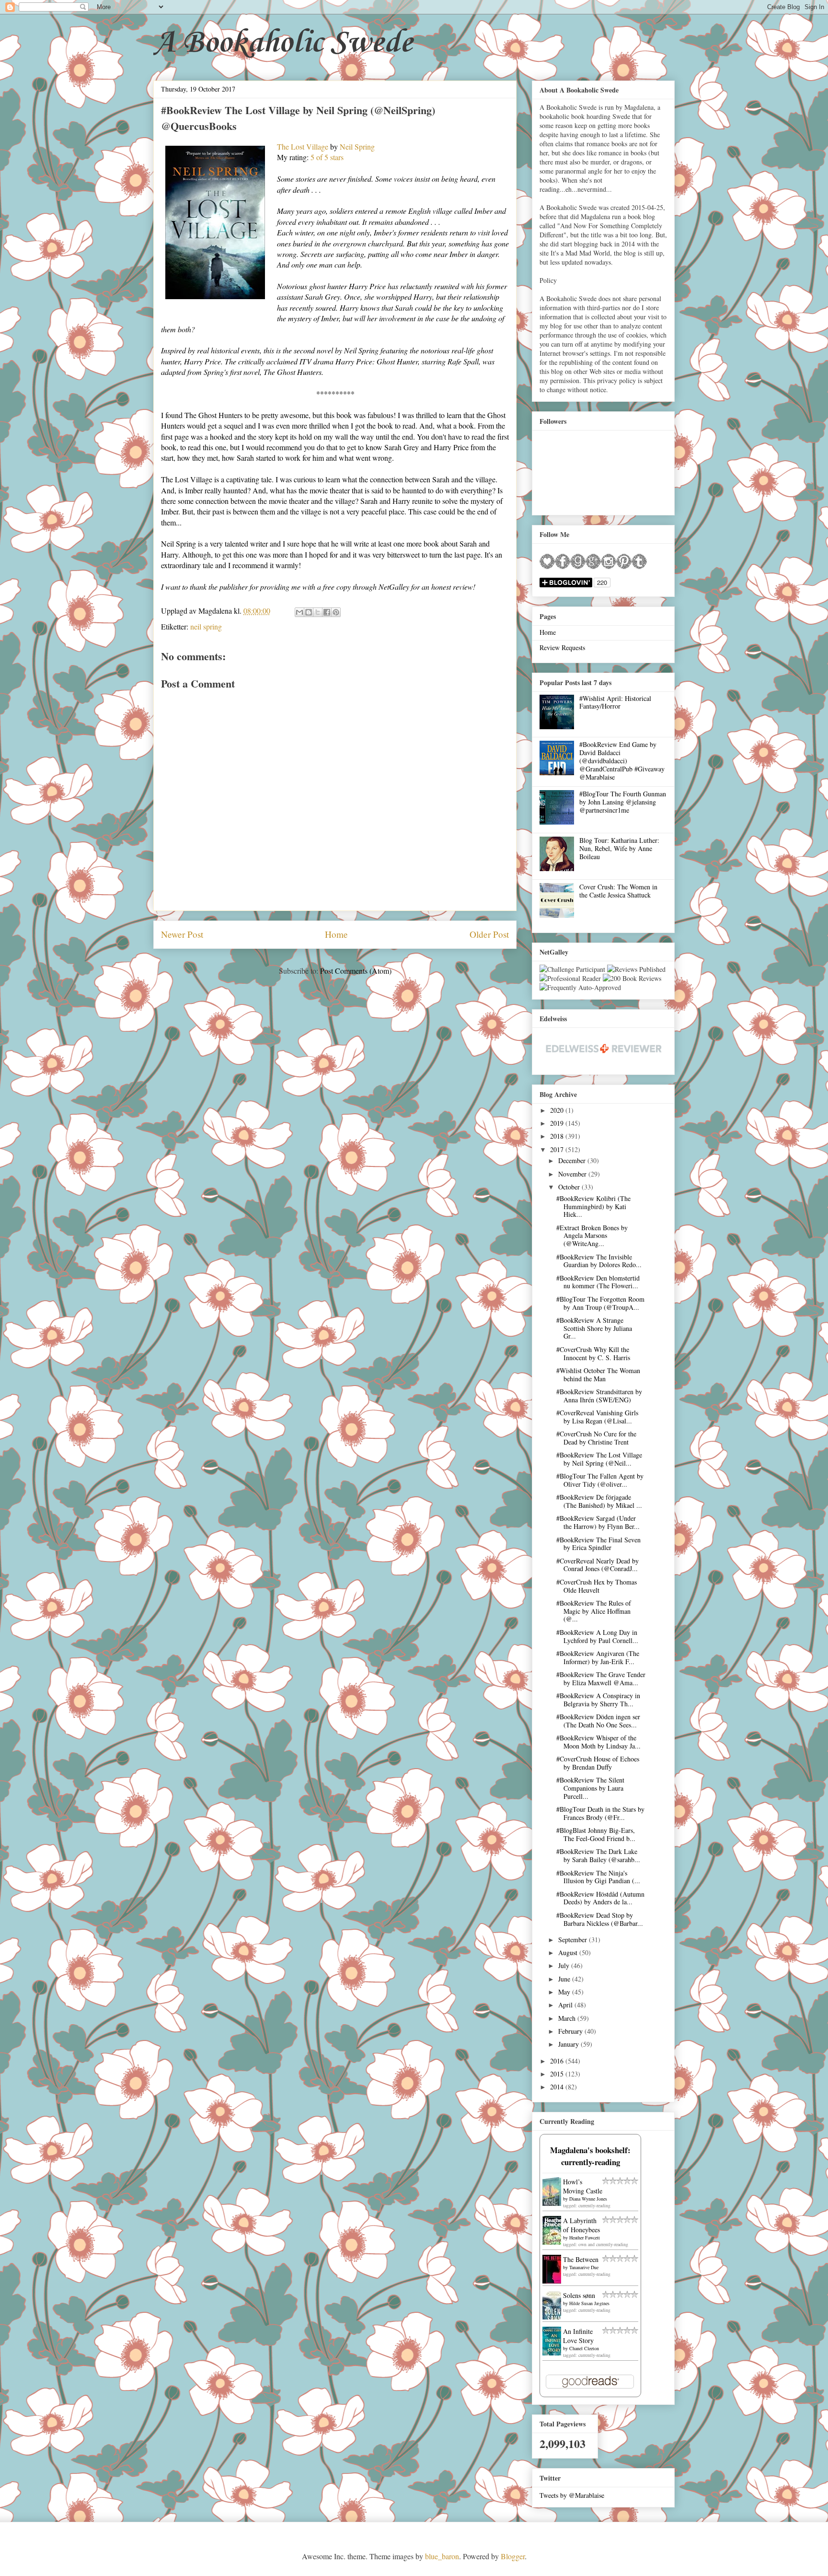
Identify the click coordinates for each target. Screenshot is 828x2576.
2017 (558, 1149)
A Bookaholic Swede (283, 43)
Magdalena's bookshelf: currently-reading (590, 2156)
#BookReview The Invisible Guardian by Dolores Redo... (599, 1261)
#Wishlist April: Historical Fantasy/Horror (615, 702)
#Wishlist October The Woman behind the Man (598, 1375)
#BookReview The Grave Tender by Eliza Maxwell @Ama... (601, 1678)
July (565, 1965)
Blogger (513, 2556)
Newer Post (182, 934)
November (573, 1174)
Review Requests (562, 647)
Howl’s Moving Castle (583, 2186)
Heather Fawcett (585, 2238)
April (566, 2005)
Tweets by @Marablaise (572, 2495)
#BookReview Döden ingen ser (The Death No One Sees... (598, 1721)
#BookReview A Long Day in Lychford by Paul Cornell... (597, 1636)
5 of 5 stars (327, 157)
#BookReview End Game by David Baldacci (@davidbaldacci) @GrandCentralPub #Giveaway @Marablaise (622, 760)
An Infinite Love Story (578, 2336)
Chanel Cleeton (584, 2348)
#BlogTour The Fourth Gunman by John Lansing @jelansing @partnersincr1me (623, 802)
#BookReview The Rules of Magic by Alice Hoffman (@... (594, 1611)
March (568, 2018)
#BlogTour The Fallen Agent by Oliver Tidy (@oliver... (600, 1480)
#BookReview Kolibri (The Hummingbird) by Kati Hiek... (593, 1206)
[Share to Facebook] (327, 612)
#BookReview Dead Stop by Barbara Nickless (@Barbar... (600, 1919)
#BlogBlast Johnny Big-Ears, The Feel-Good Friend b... (596, 1834)
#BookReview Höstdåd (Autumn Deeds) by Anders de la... (600, 1898)
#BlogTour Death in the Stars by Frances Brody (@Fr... (600, 1813)
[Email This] (299, 612)
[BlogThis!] (309, 612)
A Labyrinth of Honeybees (581, 2225)
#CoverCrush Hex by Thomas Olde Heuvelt (597, 1586)
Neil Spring (357, 146)
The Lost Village (303, 146)
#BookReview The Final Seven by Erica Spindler (598, 1544)
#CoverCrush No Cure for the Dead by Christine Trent (596, 1438)
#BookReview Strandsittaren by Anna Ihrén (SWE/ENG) (599, 1396)
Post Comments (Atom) (356, 971)
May (565, 1992)
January (569, 2044)
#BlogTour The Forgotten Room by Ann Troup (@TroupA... (600, 1303)
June (565, 1979)
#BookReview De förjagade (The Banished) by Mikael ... (599, 1501)
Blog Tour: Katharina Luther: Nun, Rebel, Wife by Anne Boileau (619, 848)
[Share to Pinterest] (336, 612)
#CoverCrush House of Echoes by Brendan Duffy (598, 1763)
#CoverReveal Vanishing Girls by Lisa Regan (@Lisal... (597, 1417)
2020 (558, 1110)
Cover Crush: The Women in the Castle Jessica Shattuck (618, 891)
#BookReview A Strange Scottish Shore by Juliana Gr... (594, 1328)
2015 (558, 2074)
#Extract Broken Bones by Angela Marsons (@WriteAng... (592, 1236)
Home (336, 934)
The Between (581, 2259)
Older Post (489, 934)
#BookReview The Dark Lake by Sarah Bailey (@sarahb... (598, 1855)
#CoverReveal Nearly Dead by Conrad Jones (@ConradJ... (598, 1565)
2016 (558, 2061)
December (573, 1160)
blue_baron (442, 2556)
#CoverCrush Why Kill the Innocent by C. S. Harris (593, 1353)
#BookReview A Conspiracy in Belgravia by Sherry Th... (598, 1700)
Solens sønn (579, 2295)
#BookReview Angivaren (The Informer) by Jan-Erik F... (598, 1657)
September (574, 1940)
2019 (558, 1123)
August (569, 1952)
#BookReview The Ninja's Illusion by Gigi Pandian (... (598, 1877)
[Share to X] (318, 612)
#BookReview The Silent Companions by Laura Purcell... (590, 1788)
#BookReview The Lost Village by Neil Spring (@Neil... (599, 1459)
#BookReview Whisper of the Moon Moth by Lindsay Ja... (598, 1742)
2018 (558, 1136)
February (571, 2031)
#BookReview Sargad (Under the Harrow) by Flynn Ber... (598, 1522)
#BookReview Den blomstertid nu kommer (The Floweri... (598, 1282)
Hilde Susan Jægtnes (589, 2303)
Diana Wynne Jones (588, 2199)
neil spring (206, 626)
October (570, 1187)
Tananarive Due (584, 2267)
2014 (558, 2087)
